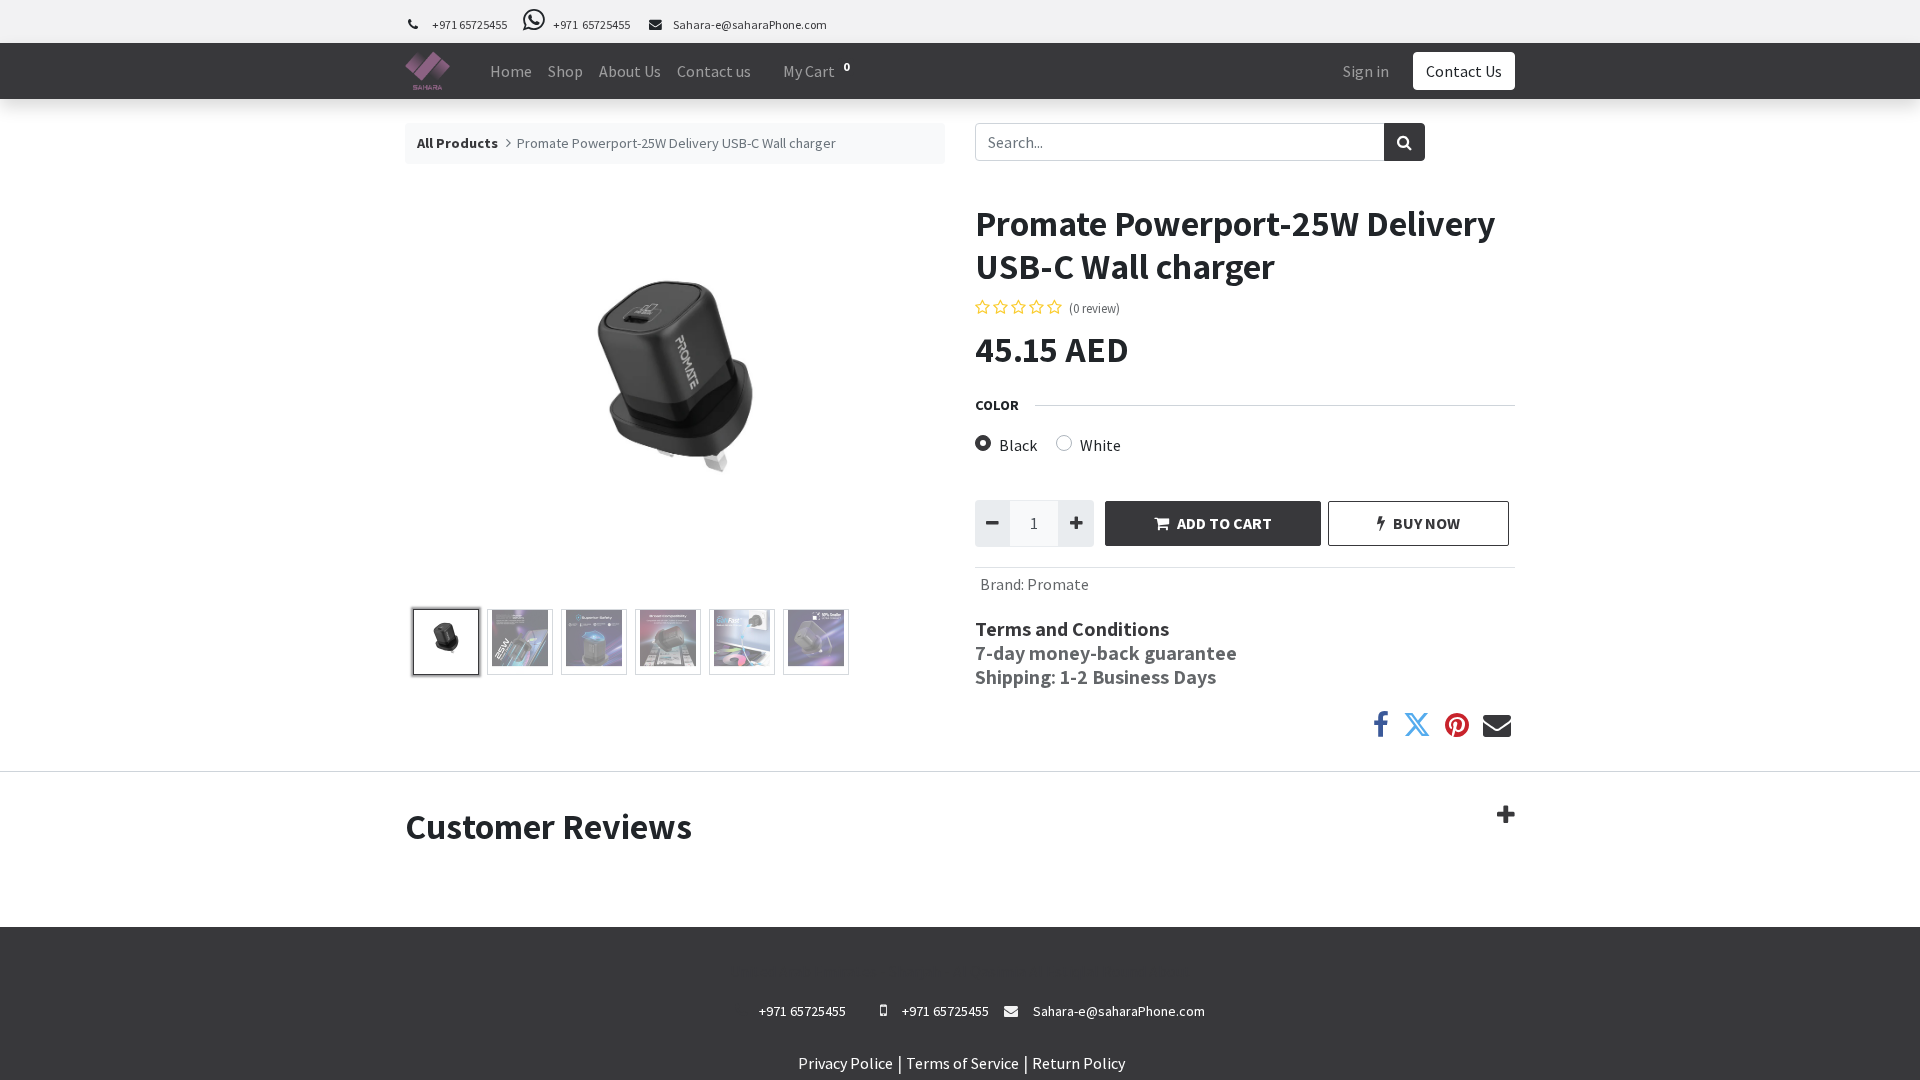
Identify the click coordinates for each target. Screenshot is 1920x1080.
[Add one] (1075, 523)
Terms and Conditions (1072, 629)
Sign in (1366, 71)
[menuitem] (511, 71)
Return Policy (1078, 1063)
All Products (457, 143)
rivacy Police (850, 1063)
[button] (445, 401)
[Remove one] (992, 523)
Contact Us (1464, 71)
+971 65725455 (469, 24)
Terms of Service (962, 1063)
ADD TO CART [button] (1224, 523)
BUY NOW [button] (1426, 523)
